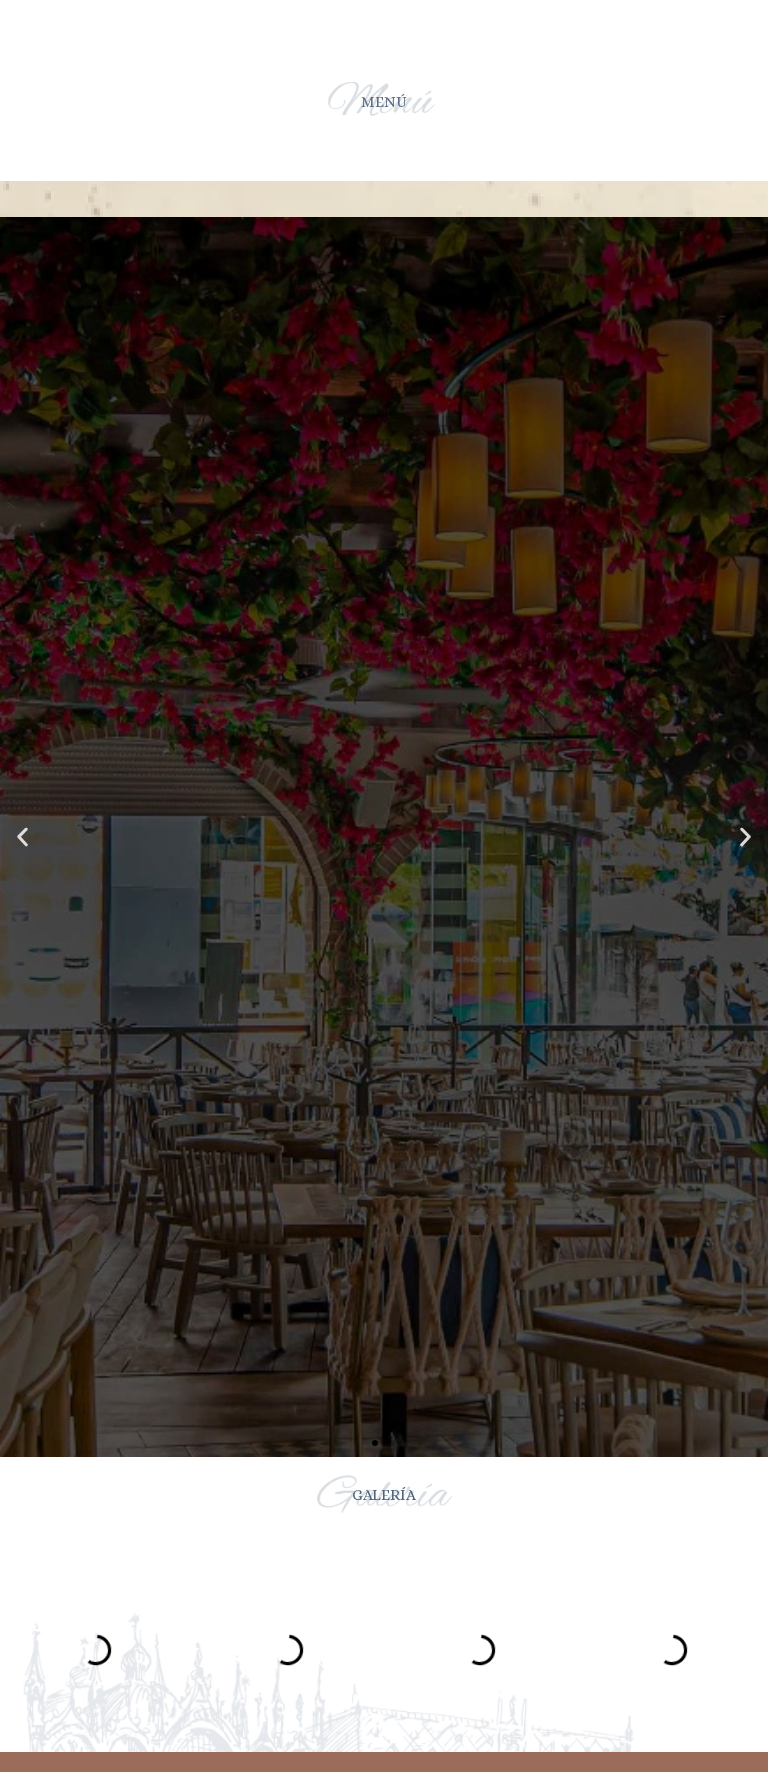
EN (436, 31)
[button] (375, 1443)
